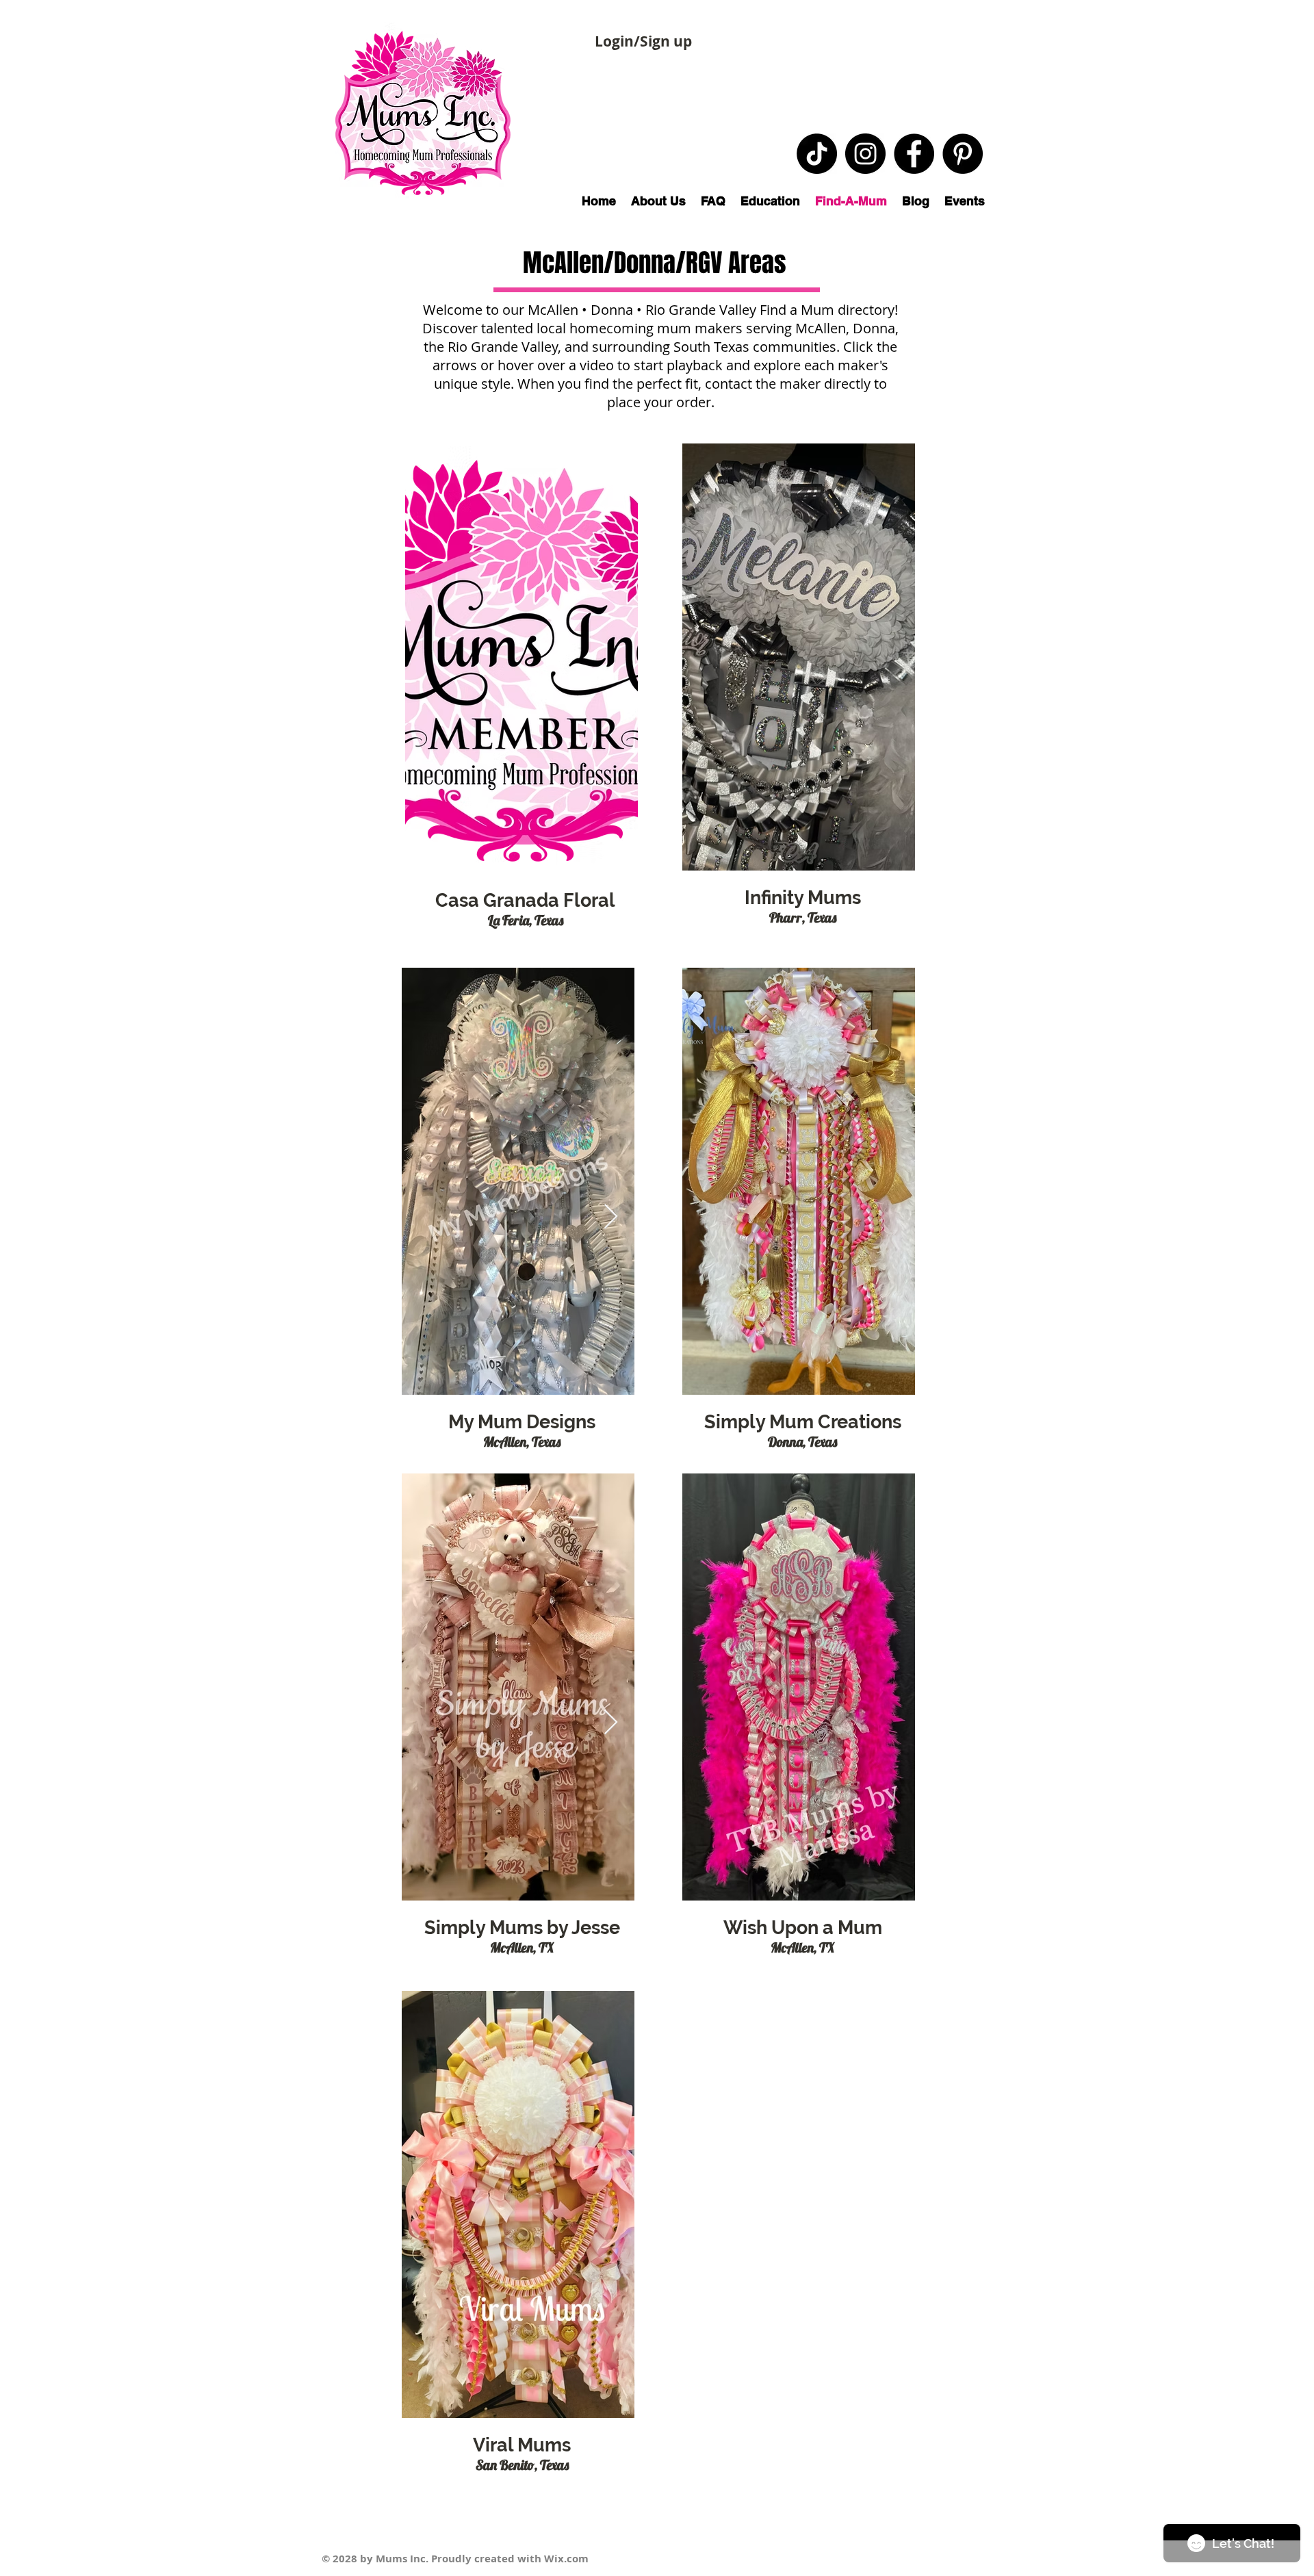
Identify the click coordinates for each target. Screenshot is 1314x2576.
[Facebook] (914, 154)
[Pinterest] (963, 154)
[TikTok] (817, 154)
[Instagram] (865, 154)
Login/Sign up (643, 41)
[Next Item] (611, 1217)
